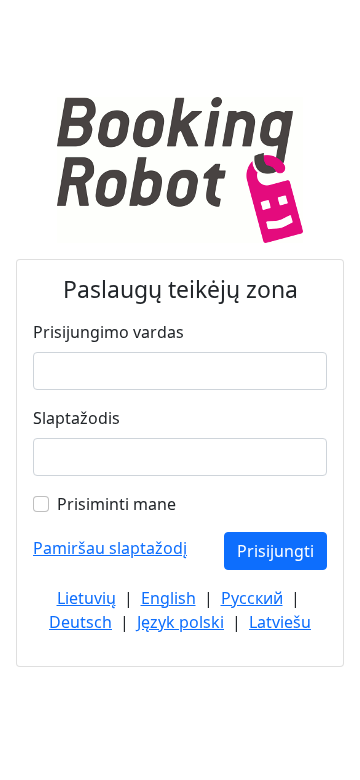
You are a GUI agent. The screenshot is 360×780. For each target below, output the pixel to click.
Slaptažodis (76, 418)
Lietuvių (86, 598)
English (168, 598)
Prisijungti (275, 551)
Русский (252, 598)
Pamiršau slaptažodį (110, 548)
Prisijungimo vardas (108, 332)
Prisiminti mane (116, 504)
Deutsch (80, 622)
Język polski (180, 622)
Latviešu (280, 622)
